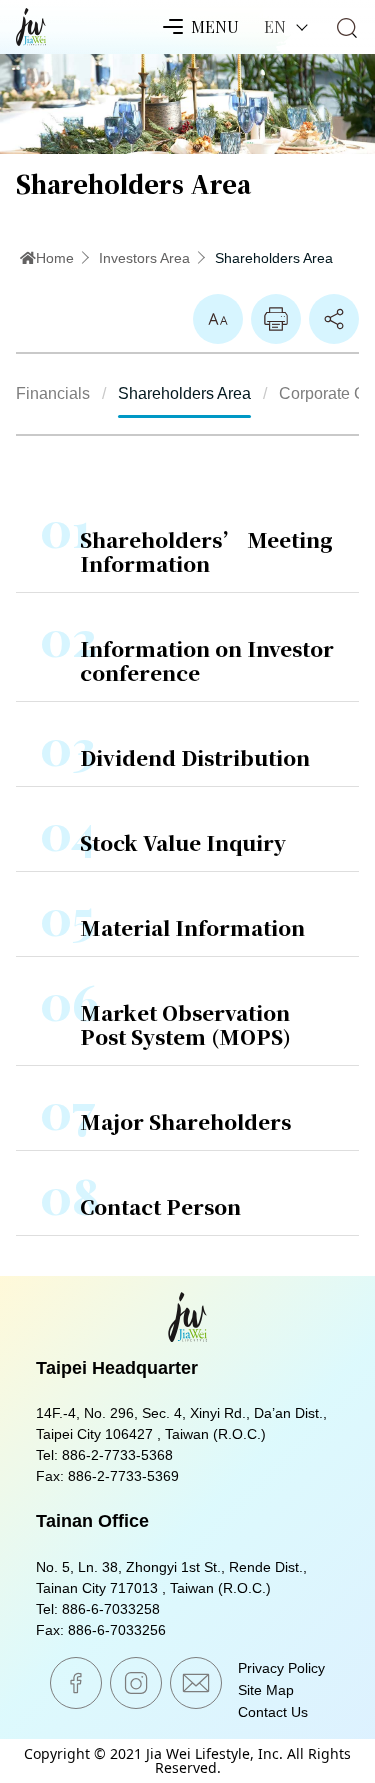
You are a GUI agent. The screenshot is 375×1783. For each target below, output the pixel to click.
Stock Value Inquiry (183, 842)
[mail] (196, 1683)
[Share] (334, 319)
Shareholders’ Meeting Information (206, 551)
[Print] (276, 319)
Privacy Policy (281, 1668)
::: (22, 239)
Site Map (266, 1690)
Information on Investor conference (207, 660)
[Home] (31, 23)
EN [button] (277, 26)
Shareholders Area (274, 258)
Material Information (192, 927)
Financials (53, 393)
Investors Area (144, 258)
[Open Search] (347, 28)
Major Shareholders (185, 1121)
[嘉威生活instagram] (136, 1683)
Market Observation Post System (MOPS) (185, 1024)
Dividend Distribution (195, 757)
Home (55, 258)
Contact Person (160, 1206)
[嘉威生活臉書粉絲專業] (76, 1683)
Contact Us (273, 1712)
